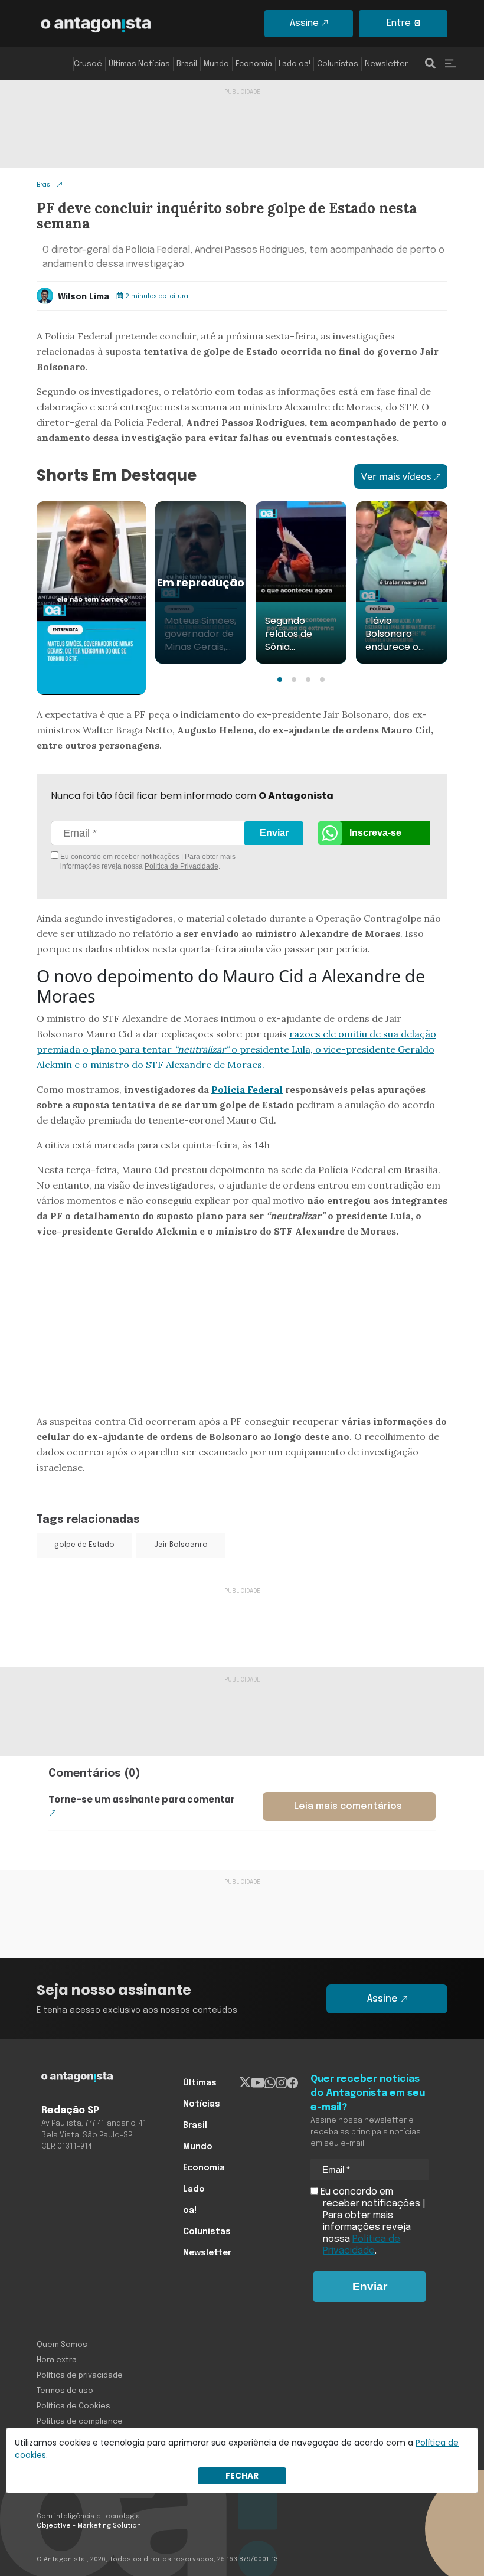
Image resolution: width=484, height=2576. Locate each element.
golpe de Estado (84, 1545)
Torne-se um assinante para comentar (142, 1799)
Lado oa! (295, 64)
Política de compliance (80, 2422)
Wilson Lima (84, 297)
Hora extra (57, 2360)
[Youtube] (258, 2083)
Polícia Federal (247, 1089)
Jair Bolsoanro (181, 1545)
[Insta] (281, 2083)
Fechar (242, 2476)
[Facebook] (292, 2083)
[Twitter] (245, 2083)
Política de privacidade (80, 2376)
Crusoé (88, 64)
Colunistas (338, 64)
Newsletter (386, 64)
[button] (280, 680)
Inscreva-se (375, 833)
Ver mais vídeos (396, 476)
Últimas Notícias (139, 64)
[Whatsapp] (270, 2083)
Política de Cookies (73, 2406)
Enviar (274, 833)
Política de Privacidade (181, 866)
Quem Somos (62, 2345)
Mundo (216, 64)
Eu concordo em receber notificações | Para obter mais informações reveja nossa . (147, 861)
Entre (399, 23)
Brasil (187, 64)
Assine (304, 23)
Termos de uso (65, 2391)
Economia (254, 64)
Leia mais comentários (348, 1806)
